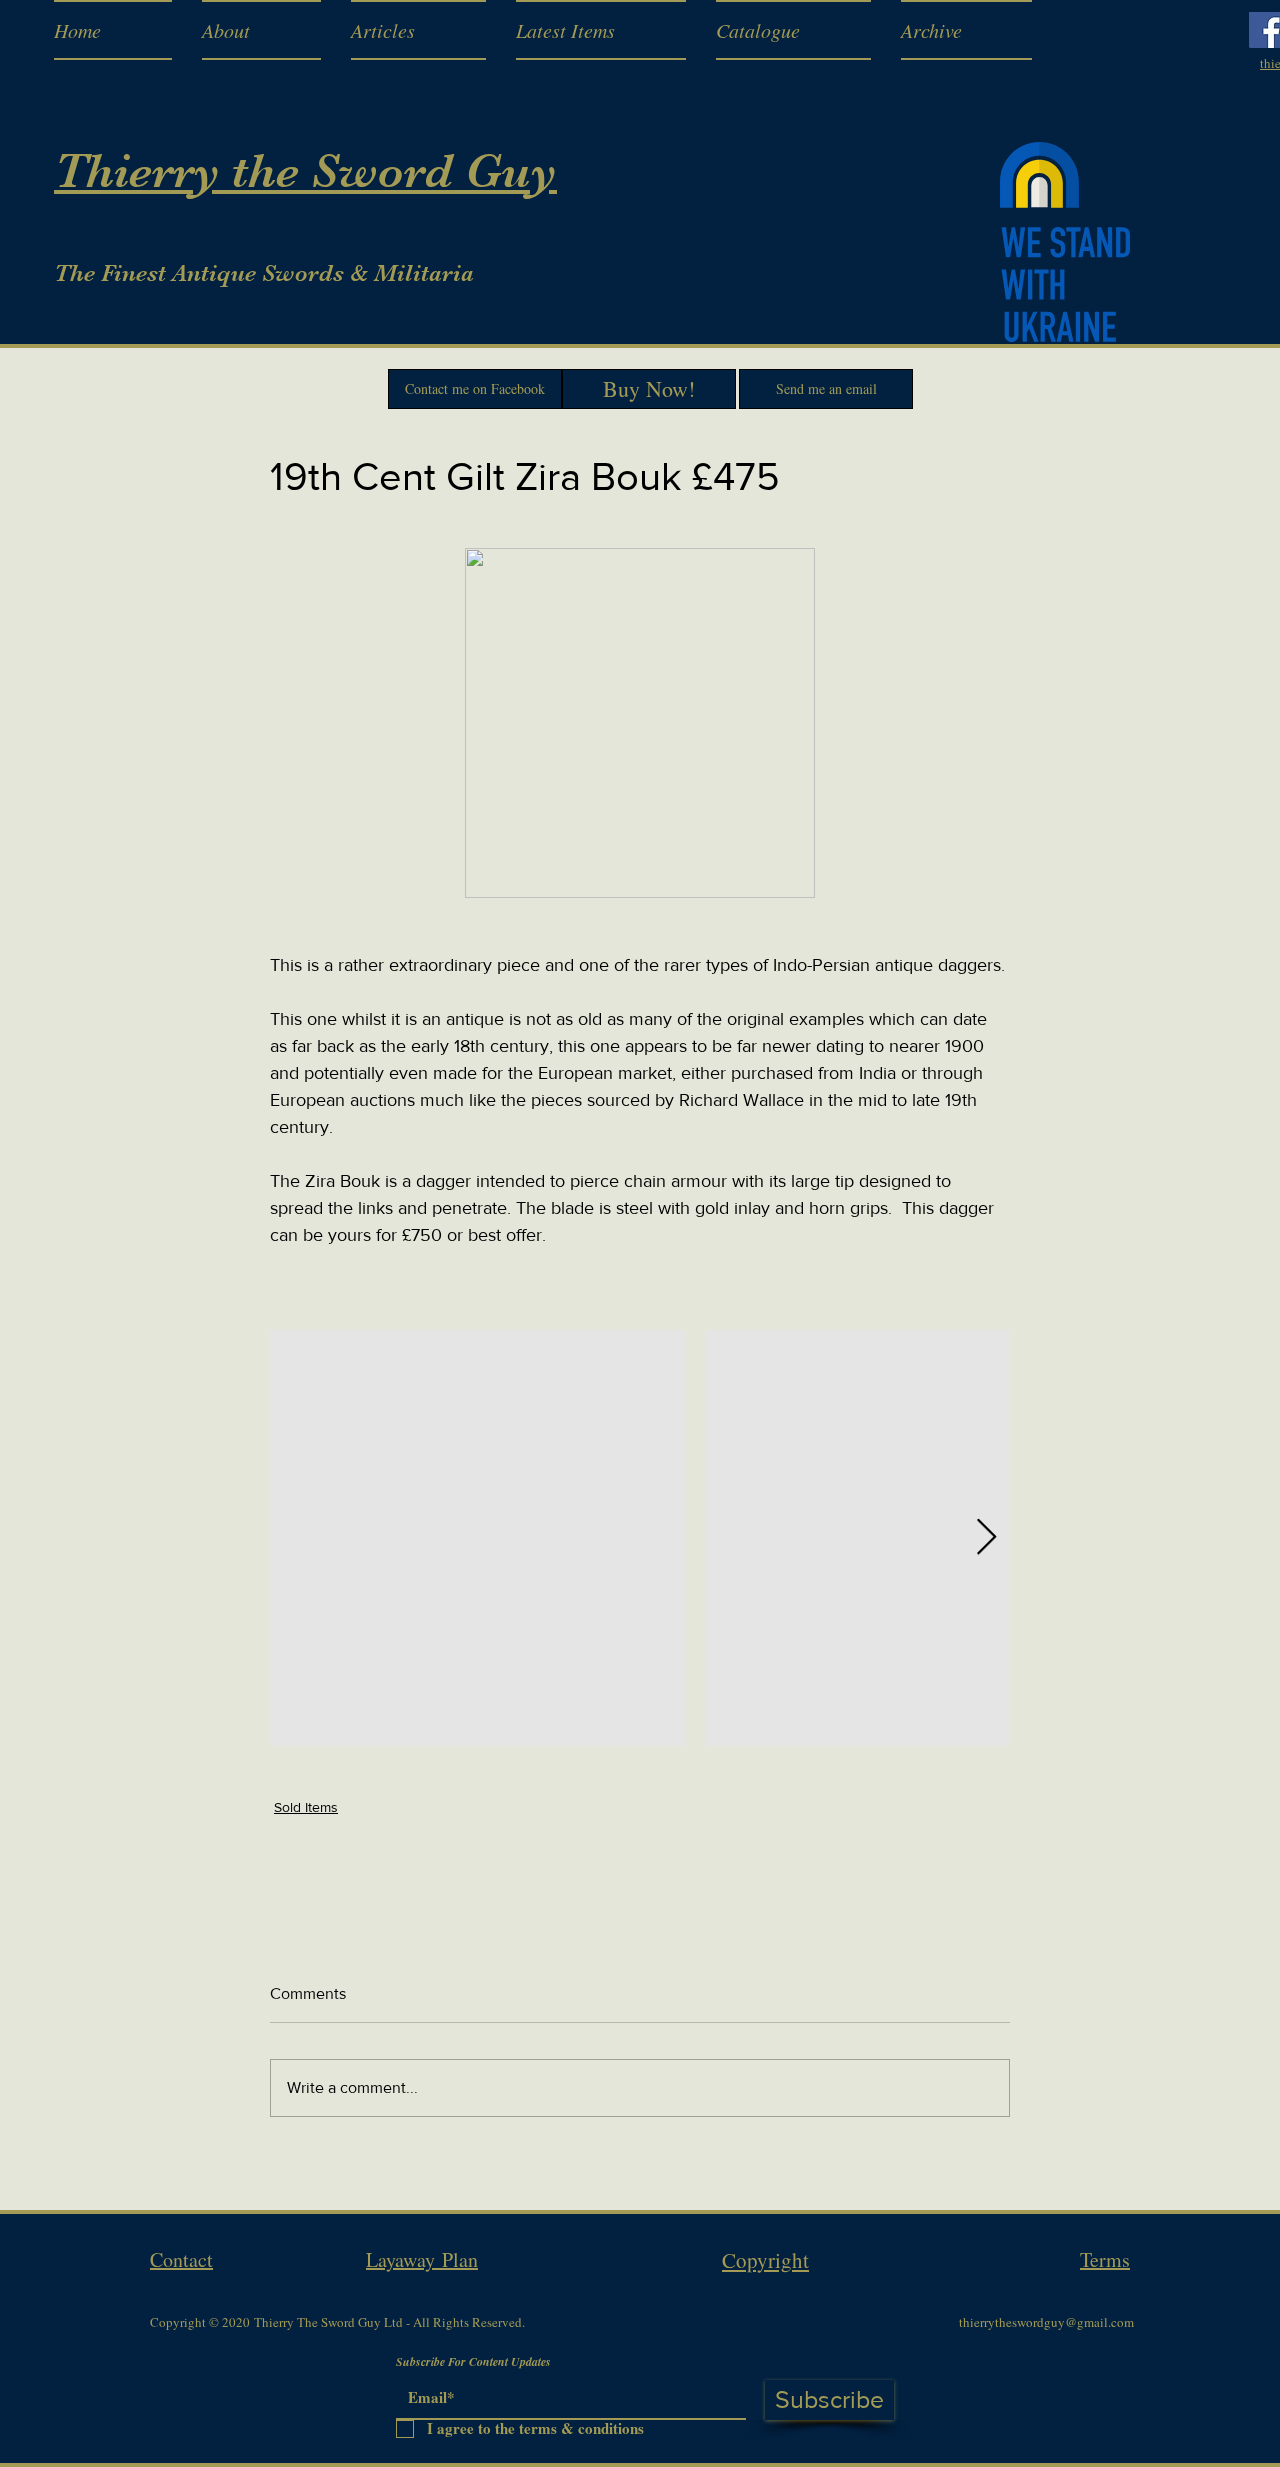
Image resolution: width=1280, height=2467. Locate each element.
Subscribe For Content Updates (473, 2362)
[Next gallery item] (986, 1537)
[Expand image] (478, 1538)
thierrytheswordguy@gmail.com (1046, 2322)
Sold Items (306, 1807)
